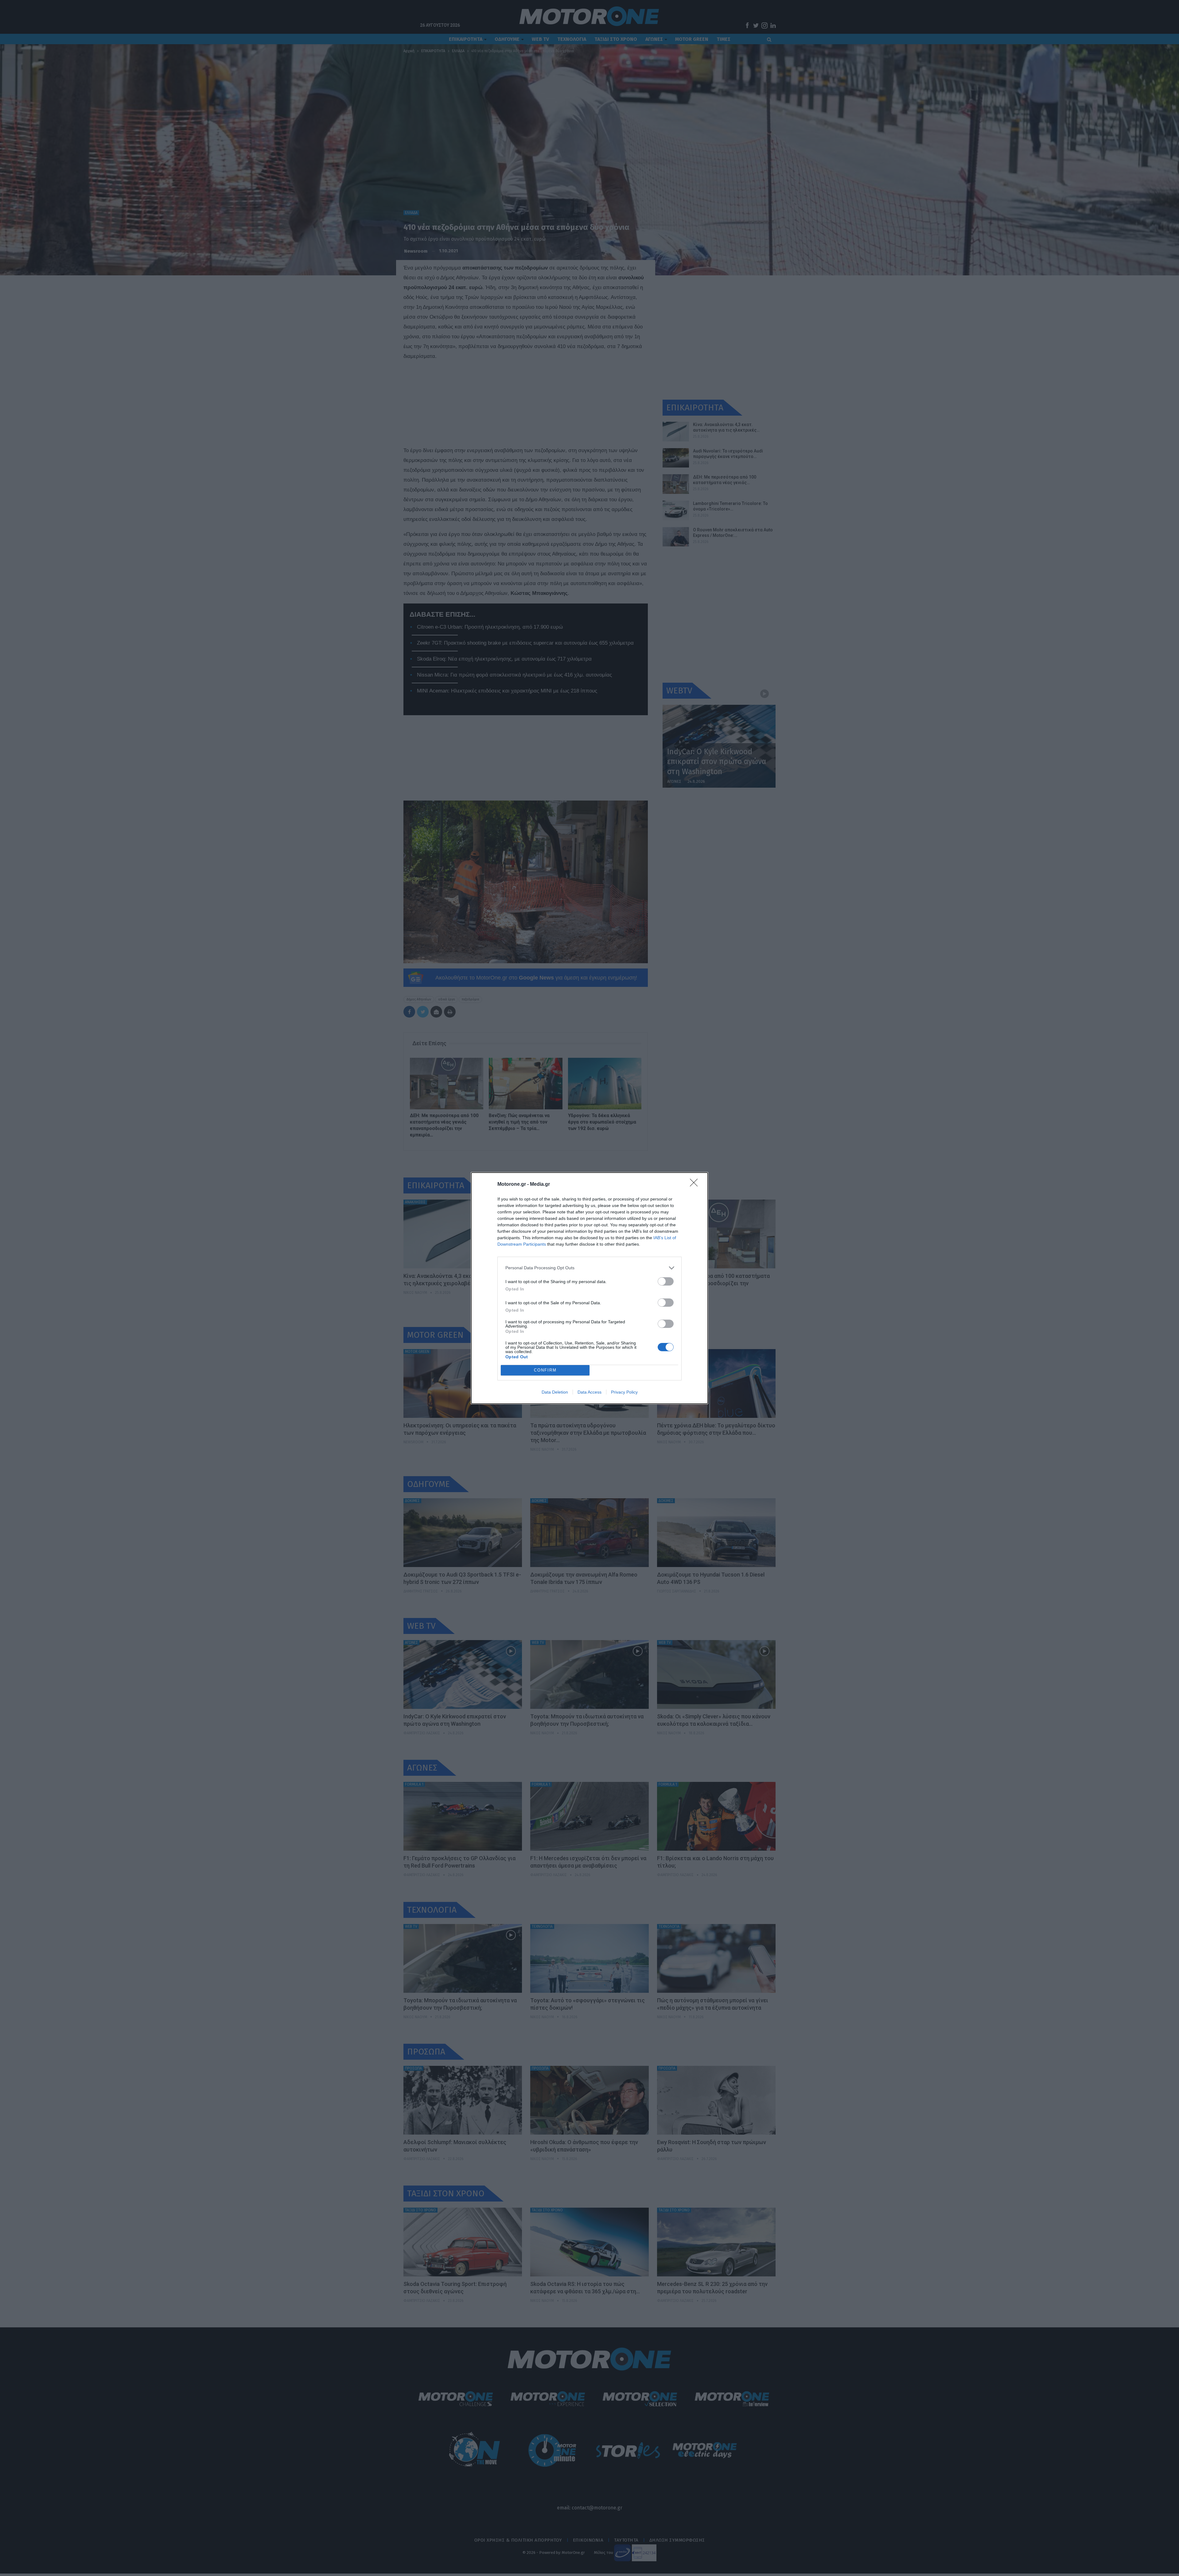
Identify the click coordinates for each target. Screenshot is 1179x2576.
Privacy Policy (624, 1392)
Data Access (589, 1392)
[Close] (696, 1185)
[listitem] (589, 1268)
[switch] (666, 1281)
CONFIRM (545, 1370)
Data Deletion (555, 1392)
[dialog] (589, 1288)
